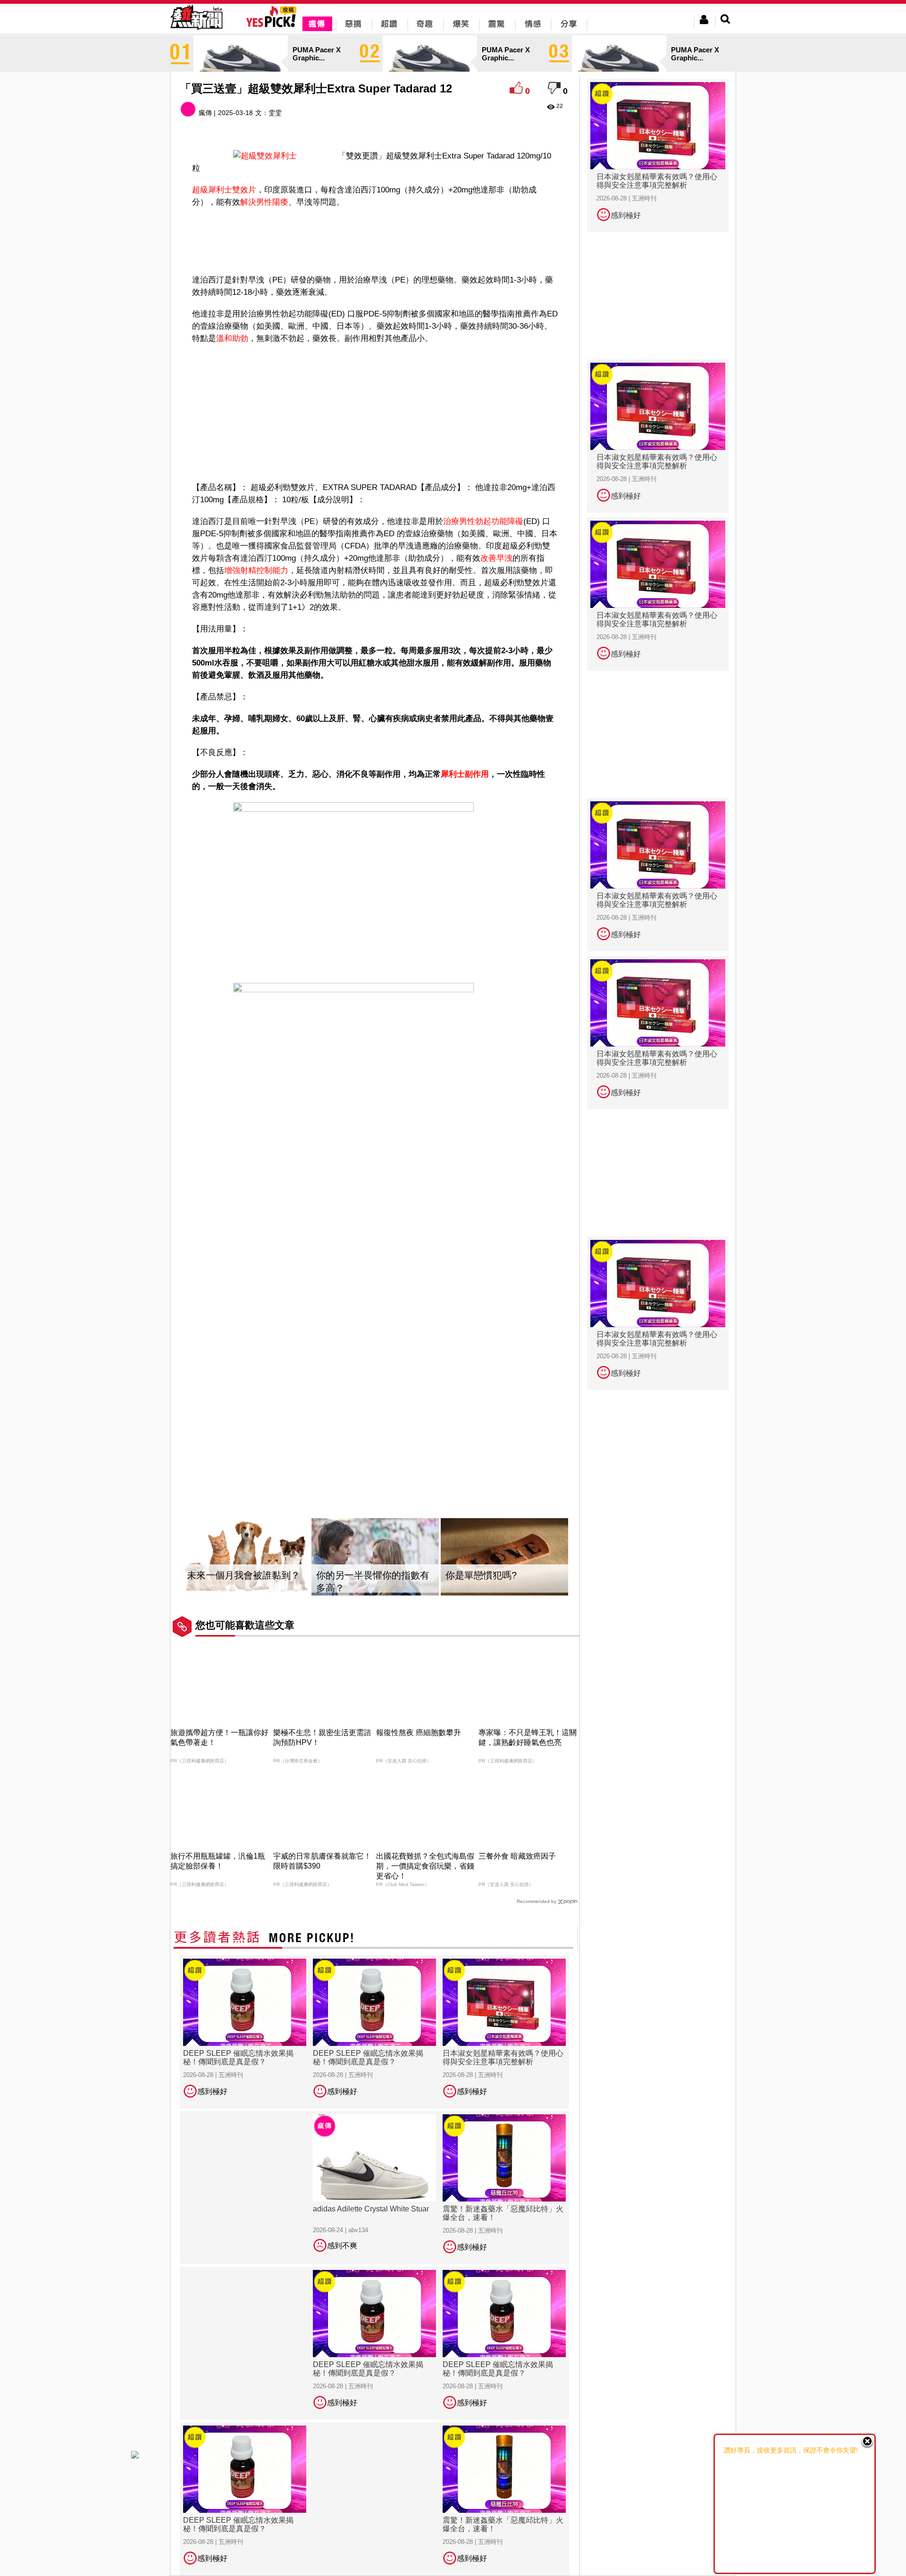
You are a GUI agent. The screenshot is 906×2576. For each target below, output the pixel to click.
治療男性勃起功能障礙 (483, 521)
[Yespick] (273, 26)
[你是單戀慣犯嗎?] (504, 1557)
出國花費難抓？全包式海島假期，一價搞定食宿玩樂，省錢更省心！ (425, 1866)
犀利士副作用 (465, 774)
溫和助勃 (232, 338)
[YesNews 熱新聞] (196, 30)
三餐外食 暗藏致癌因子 (517, 1856)
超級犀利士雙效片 (224, 190)
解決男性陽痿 (264, 202)
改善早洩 (496, 558)
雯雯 (275, 113)
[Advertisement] (375, 239)
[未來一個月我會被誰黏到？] (246, 1557)
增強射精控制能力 (256, 570)
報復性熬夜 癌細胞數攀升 (419, 1733)
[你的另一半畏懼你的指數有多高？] (375, 1557)
